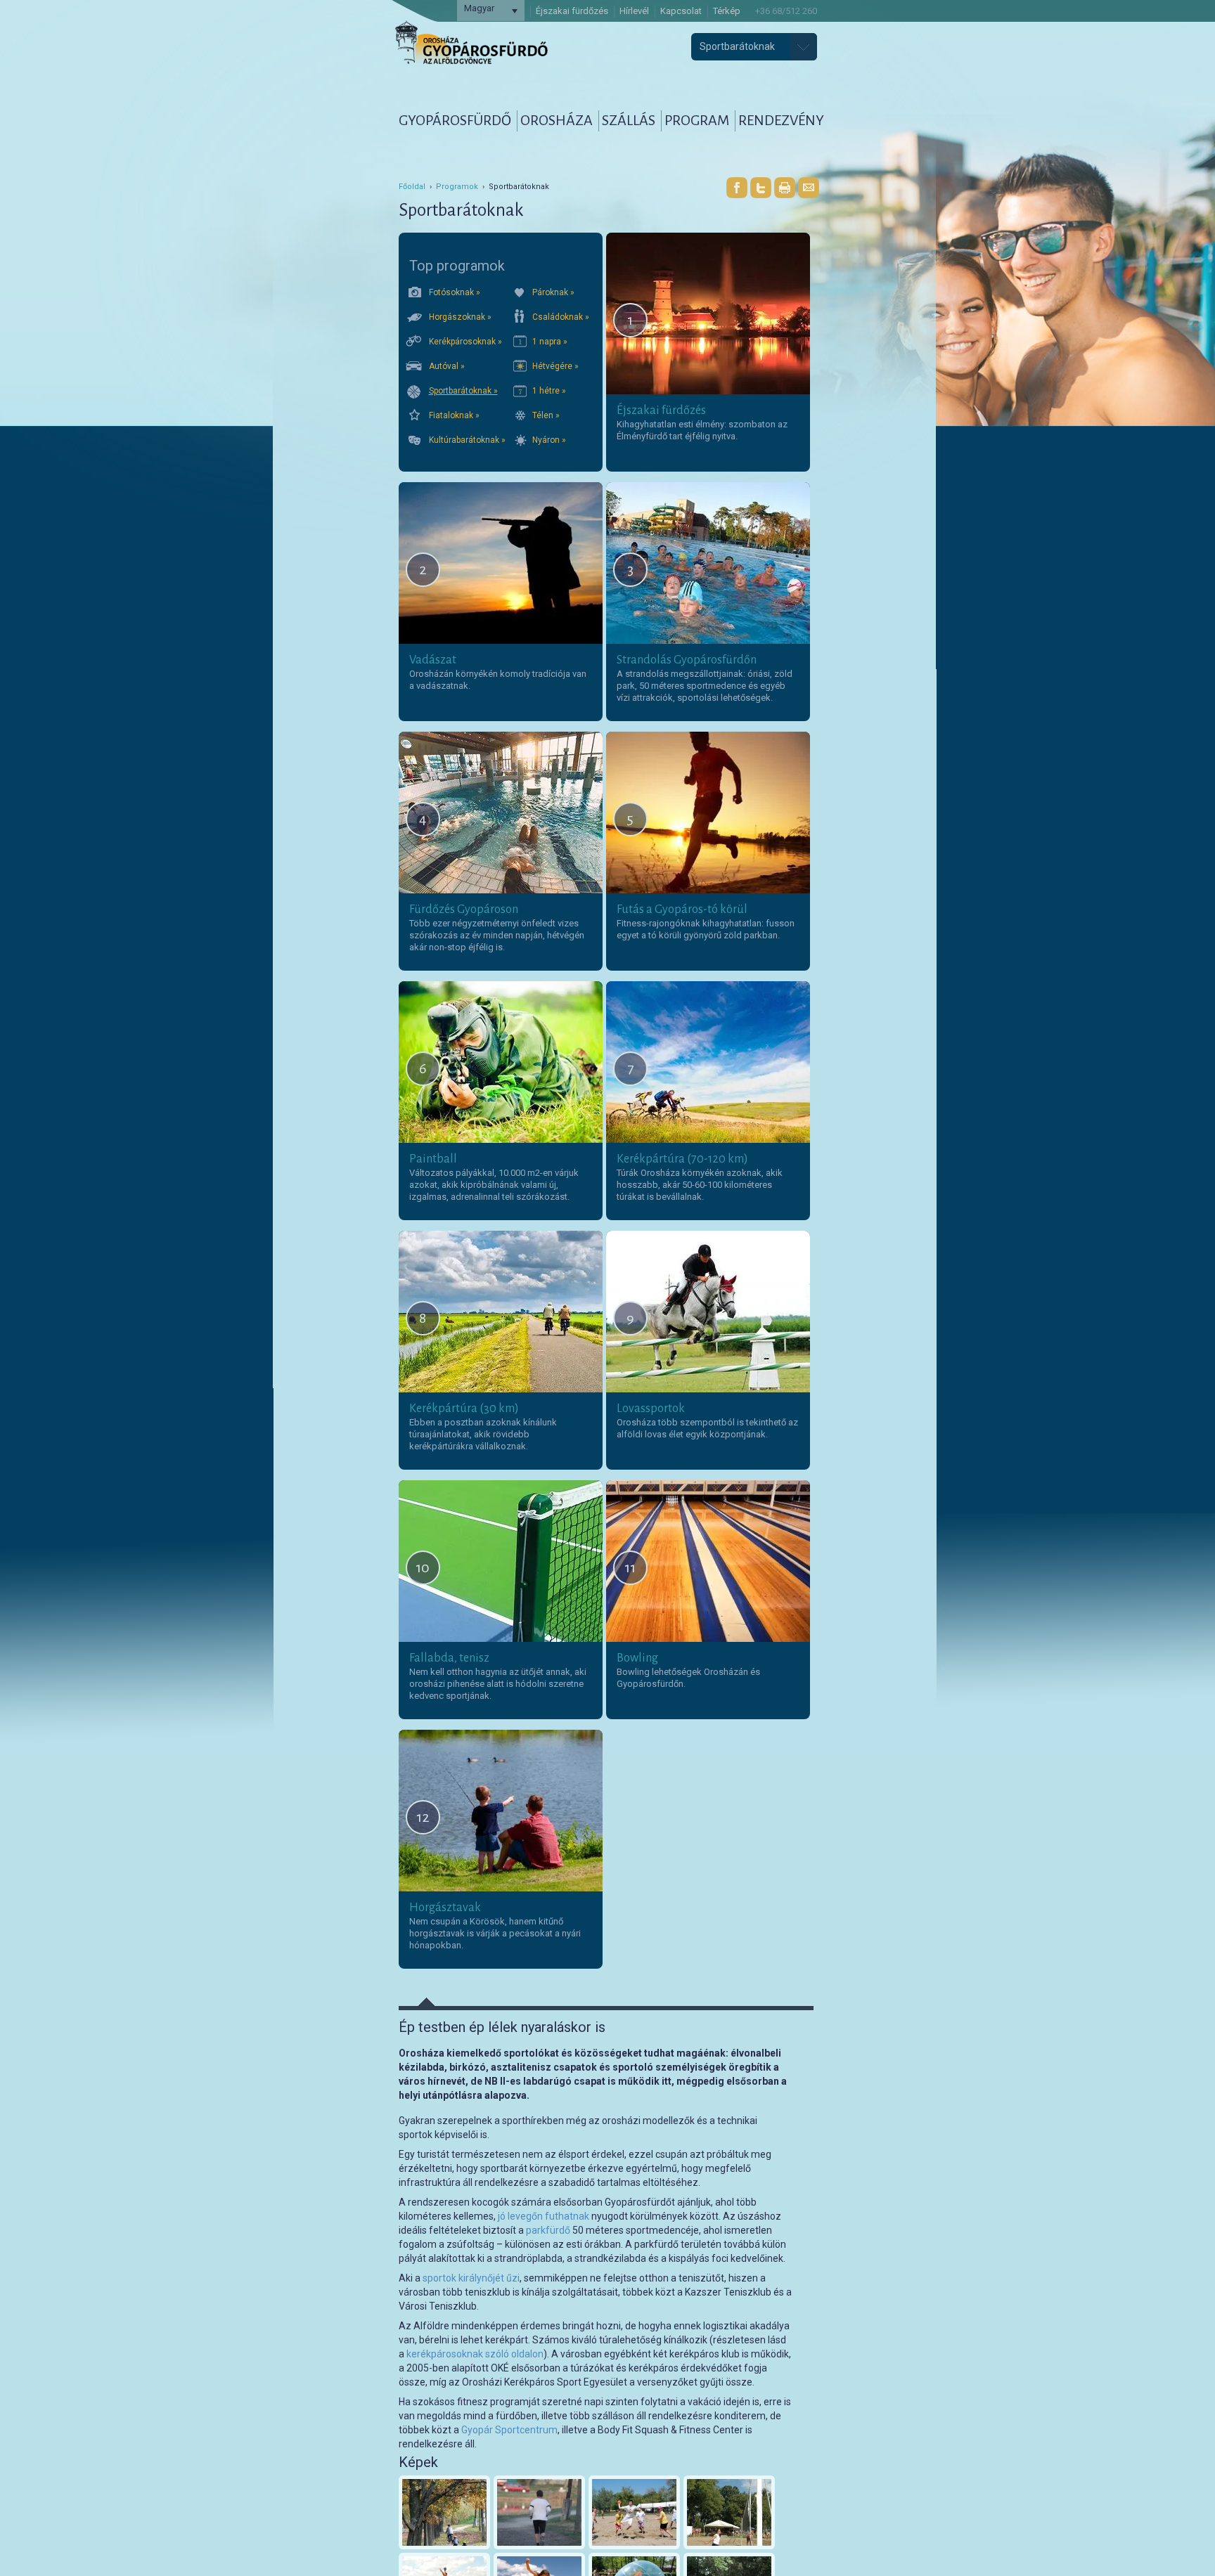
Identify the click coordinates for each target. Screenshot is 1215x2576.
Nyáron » (549, 440)
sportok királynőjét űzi (471, 2278)
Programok (457, 187)
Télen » (546, 415)
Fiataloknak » (454, 415)
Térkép (727, 11)
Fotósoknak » (455, 292)
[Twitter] (761, 188)
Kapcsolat (681, 11)
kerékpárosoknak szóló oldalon (475, 2354)
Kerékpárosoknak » (465, 342)
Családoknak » (561, 317)
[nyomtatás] (785, 188)
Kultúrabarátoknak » (467, 440)
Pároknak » (553, 292)
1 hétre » (549, 391)
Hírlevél (634, 11)
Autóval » (447, 366)
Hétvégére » (555, 366)
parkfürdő (548, 2230)
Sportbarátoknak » (463, 391)
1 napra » (550, 342)
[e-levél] (809, 188)
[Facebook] (737, 188)
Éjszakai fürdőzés (572, 11)
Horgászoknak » (460, 317)
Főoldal (412, 187)
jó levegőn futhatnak (544, 2216)
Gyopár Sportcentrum (509, 2430)
